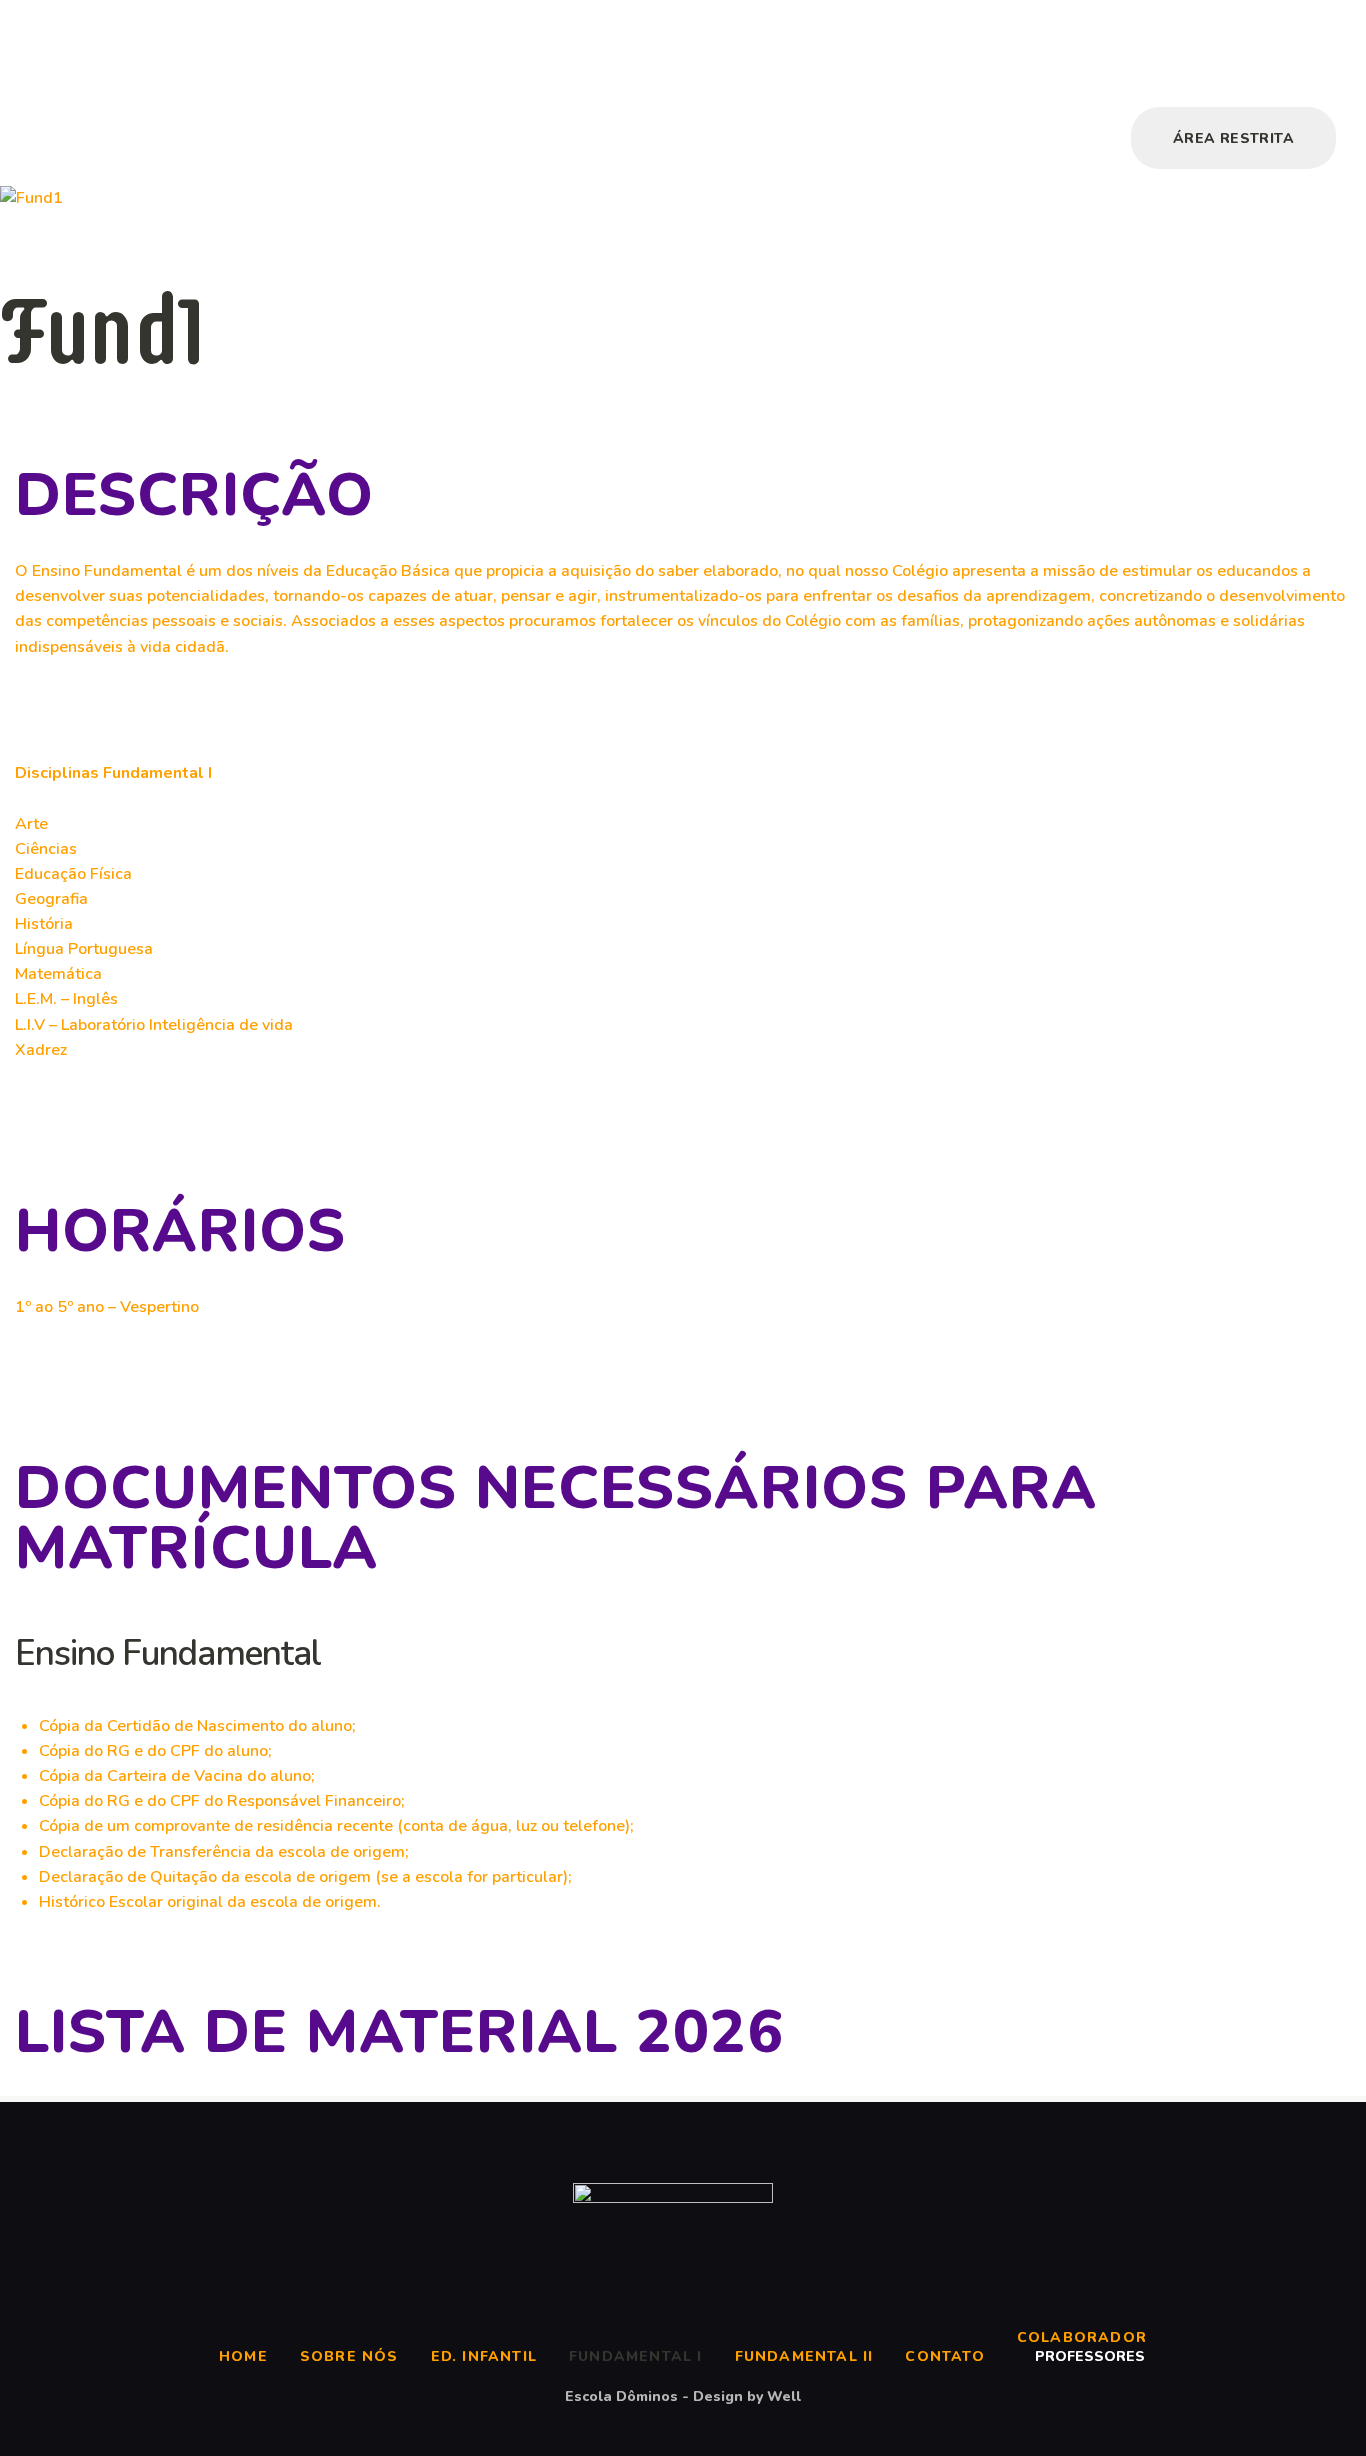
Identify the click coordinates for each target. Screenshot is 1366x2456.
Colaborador (1082, 2337)
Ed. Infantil (484, 2356)
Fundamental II (804, 2356)
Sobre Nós (349, 2356)
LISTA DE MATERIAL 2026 (399, 2032)
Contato (944, 2356)
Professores (1090, 2356)
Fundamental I (636, 2356)
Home (243, 2356)
